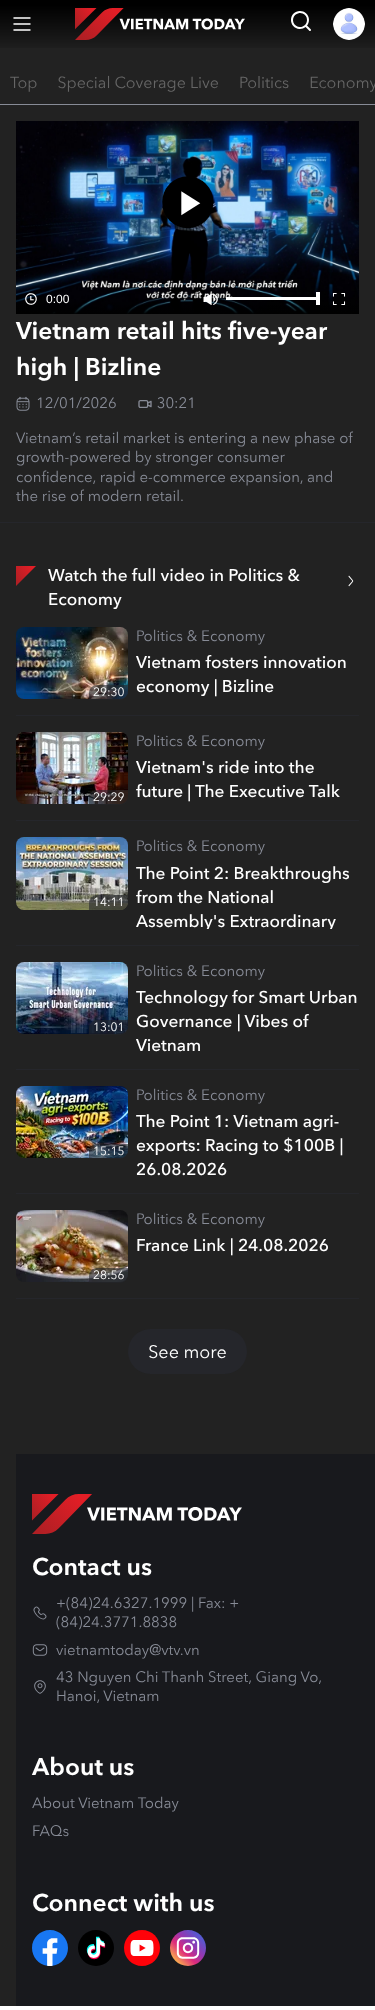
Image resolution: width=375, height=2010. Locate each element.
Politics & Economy (200, 636)
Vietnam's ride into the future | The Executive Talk (238, 779)
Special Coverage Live (138, 83)
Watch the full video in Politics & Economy (174, 587)
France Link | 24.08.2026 (232, 1245)
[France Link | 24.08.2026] (72, 1246)
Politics (264, 83)
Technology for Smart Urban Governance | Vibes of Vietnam (247, 1019)
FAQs (50, 1831)
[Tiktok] (96, 1948)
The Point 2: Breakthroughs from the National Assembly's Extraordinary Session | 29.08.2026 (243, 895)
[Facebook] (50, 1948)
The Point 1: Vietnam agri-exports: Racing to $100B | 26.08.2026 (239, 1143)
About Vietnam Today (105, 1803)
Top (24, 83)
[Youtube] (142, 1948)
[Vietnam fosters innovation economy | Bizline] (72, 663)
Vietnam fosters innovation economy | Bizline (241, 674)
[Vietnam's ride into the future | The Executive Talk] (72, 768)
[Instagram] (188, 1948)
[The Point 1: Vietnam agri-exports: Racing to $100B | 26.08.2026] (72, 1122)
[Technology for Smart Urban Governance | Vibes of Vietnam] (72, 998)
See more (187, 1351)
